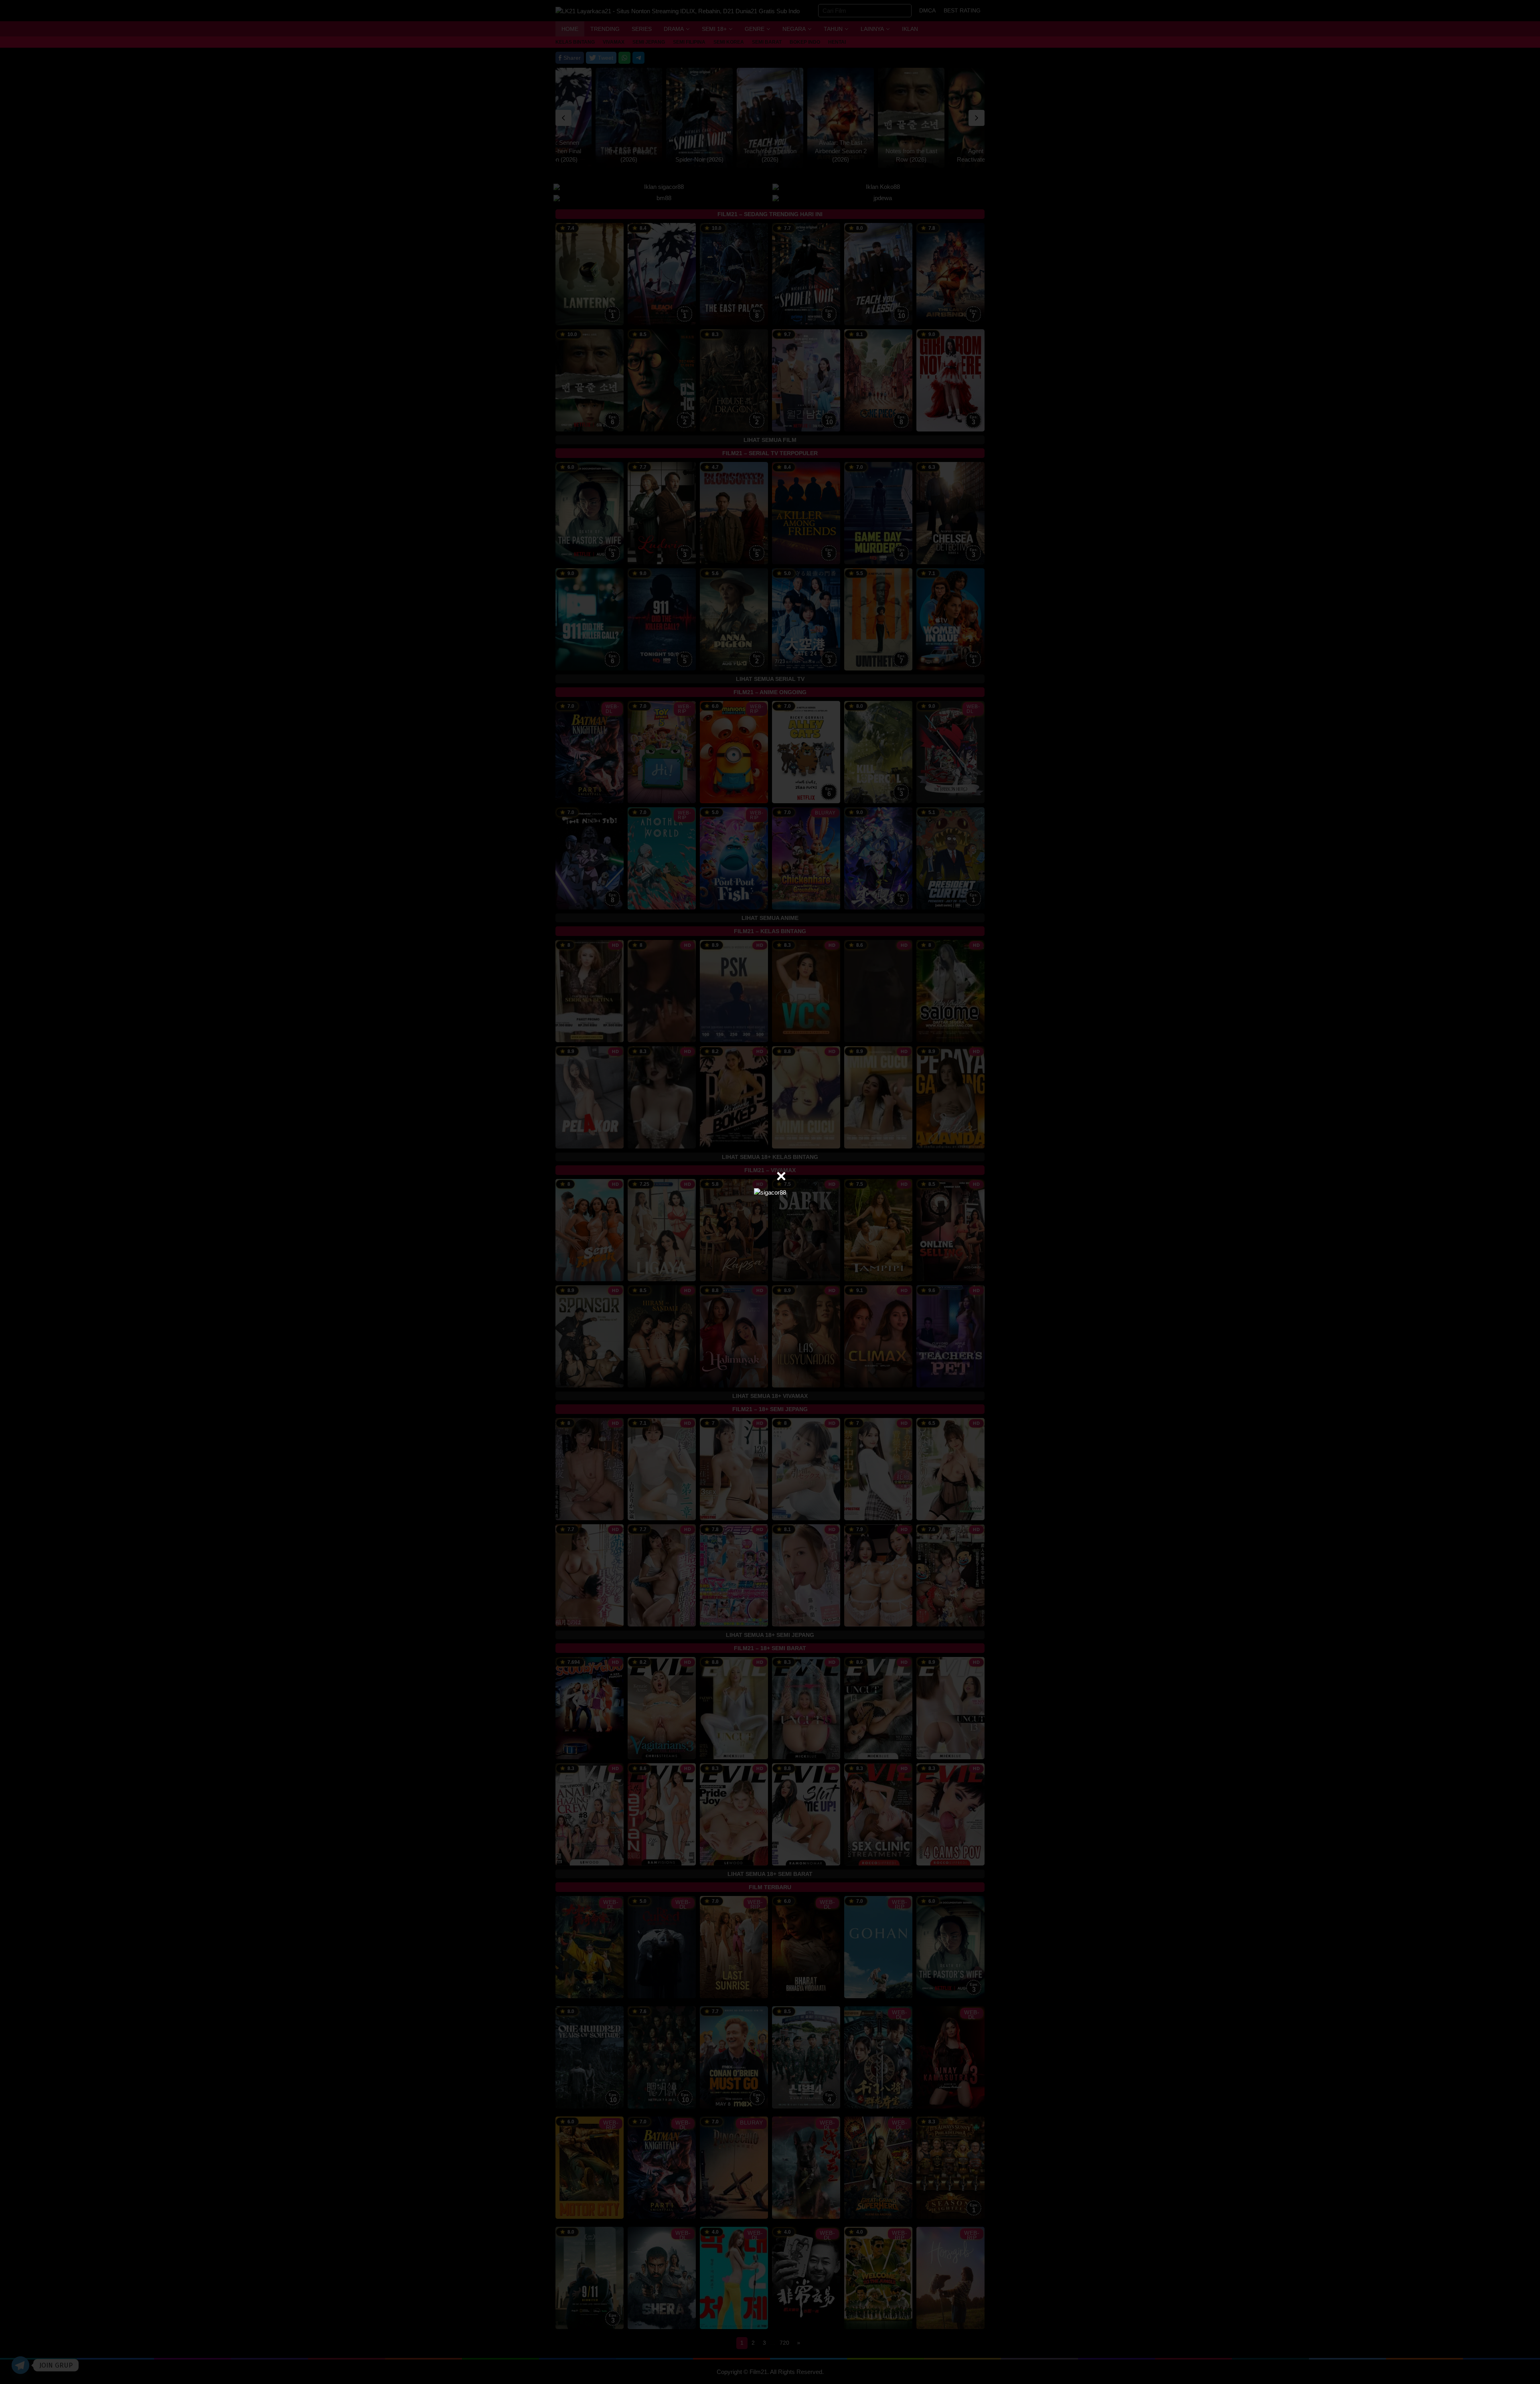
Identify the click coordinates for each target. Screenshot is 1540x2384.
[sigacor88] (770, 1192)
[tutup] (781, 1176)
